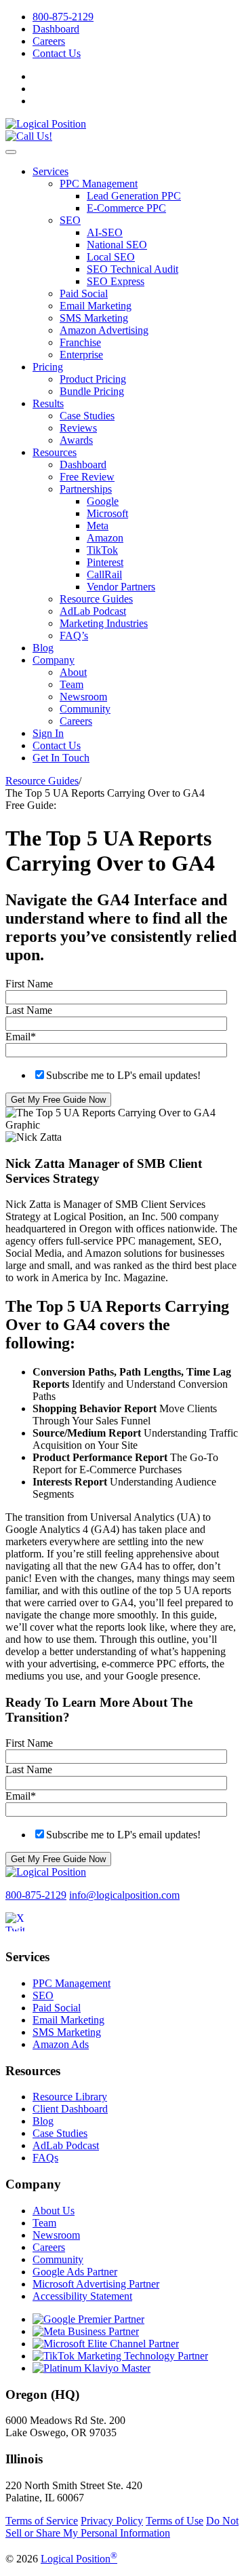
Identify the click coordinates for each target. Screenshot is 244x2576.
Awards (76, 440)
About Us (54, 2211)
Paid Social (84, 293)
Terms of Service (42, 2521)
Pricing (48, 367)
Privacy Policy (112, 2521)
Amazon (105, 538)
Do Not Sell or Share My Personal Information (122, 2527)
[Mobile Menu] (11, 152)
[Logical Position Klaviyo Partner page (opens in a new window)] (91, 2368)
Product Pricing (93, 379)
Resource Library (70, 2097)
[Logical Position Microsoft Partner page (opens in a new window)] (106, 2344)
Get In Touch (61, 758)
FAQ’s (74, 636)
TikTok (102, 550)
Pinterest (105, 562)
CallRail (104, 574)
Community (85, 709)
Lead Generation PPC (134, 196)
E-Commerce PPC (126, 208)
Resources (55, 452)
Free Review (87, 477)
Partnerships (86, 489)
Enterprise (81, 355)
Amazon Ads (61, 2044)
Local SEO (111, 257)
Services (50, 171)
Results (48, 403)
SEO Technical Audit (133, 269)
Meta (98, 526)
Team (72, 684)
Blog (43, 648)
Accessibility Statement (82, 2296)
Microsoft (107, 513)
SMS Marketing (94, 318)
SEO (70, 220)
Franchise (80, 342)
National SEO (117, 245)
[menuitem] (136, 17)
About (73, 672)
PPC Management (99, 184)
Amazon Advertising (104, 330)
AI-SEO (105, 232)
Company (54, 660)
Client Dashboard (70, 2109)
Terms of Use (175, 2521)
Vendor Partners (121, 587)
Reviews (78, 428)
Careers (49, 41)
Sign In (48, 733)
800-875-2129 (63, 17)
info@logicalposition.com (124, 1895)
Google (103, 501)
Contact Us (57, 53)
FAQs (45, 2158)
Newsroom (83, 697)
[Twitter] (22, 1930)
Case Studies (87, 416)
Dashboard (56, 29)
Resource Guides (96, 599)
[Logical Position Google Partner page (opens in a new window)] (88, 2319)
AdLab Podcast (93, 611)
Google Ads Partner (75, 2272)
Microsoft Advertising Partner (96, 2284)
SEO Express (116, 281)
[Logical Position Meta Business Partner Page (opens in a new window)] (86, 2331)
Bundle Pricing (92, 391)
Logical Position (79, 2559)
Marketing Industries (104, 623)
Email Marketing (96, 306)
